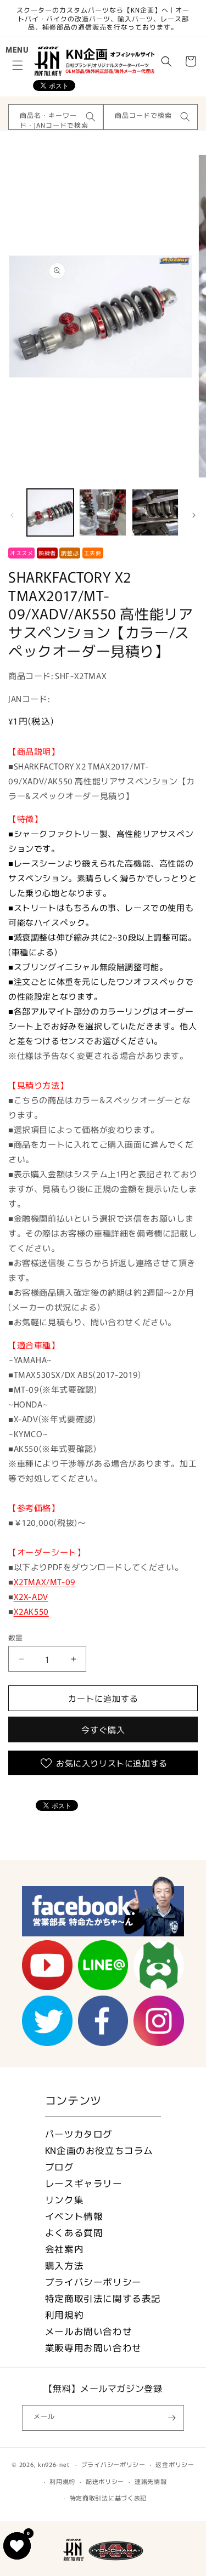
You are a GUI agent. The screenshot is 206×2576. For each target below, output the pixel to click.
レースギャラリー (84, 2183)
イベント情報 (74, 2216)
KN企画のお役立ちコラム (99, 2150)
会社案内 (64, 2249)
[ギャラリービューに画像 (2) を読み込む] (102, 512)
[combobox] (56, 117)
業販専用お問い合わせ (93, 2347)
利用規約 (64, 2315)
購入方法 (64, 2265)
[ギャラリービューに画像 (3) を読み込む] (155, 512)
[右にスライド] (194, 515)
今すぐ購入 (103, 1729)
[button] (18, 65)
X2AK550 (31, 1611)
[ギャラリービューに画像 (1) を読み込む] (50, 512)
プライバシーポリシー (93, 2282)
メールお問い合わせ (88, 2331)
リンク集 (64, 2199)
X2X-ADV (31, 1596)
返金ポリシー (175, 2464)
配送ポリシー (105, 2481)
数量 (16, 1637)
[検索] (91, 117)
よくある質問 (74, 2232)
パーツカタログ (79, 2134)
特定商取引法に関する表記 (103, 2298)
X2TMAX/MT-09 (45, 1581)
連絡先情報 (151, 2481)
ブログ (60, 2167)
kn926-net (54, 2464)
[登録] (171, 2418)
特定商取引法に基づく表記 (108, 2498)
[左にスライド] (12, 515)
